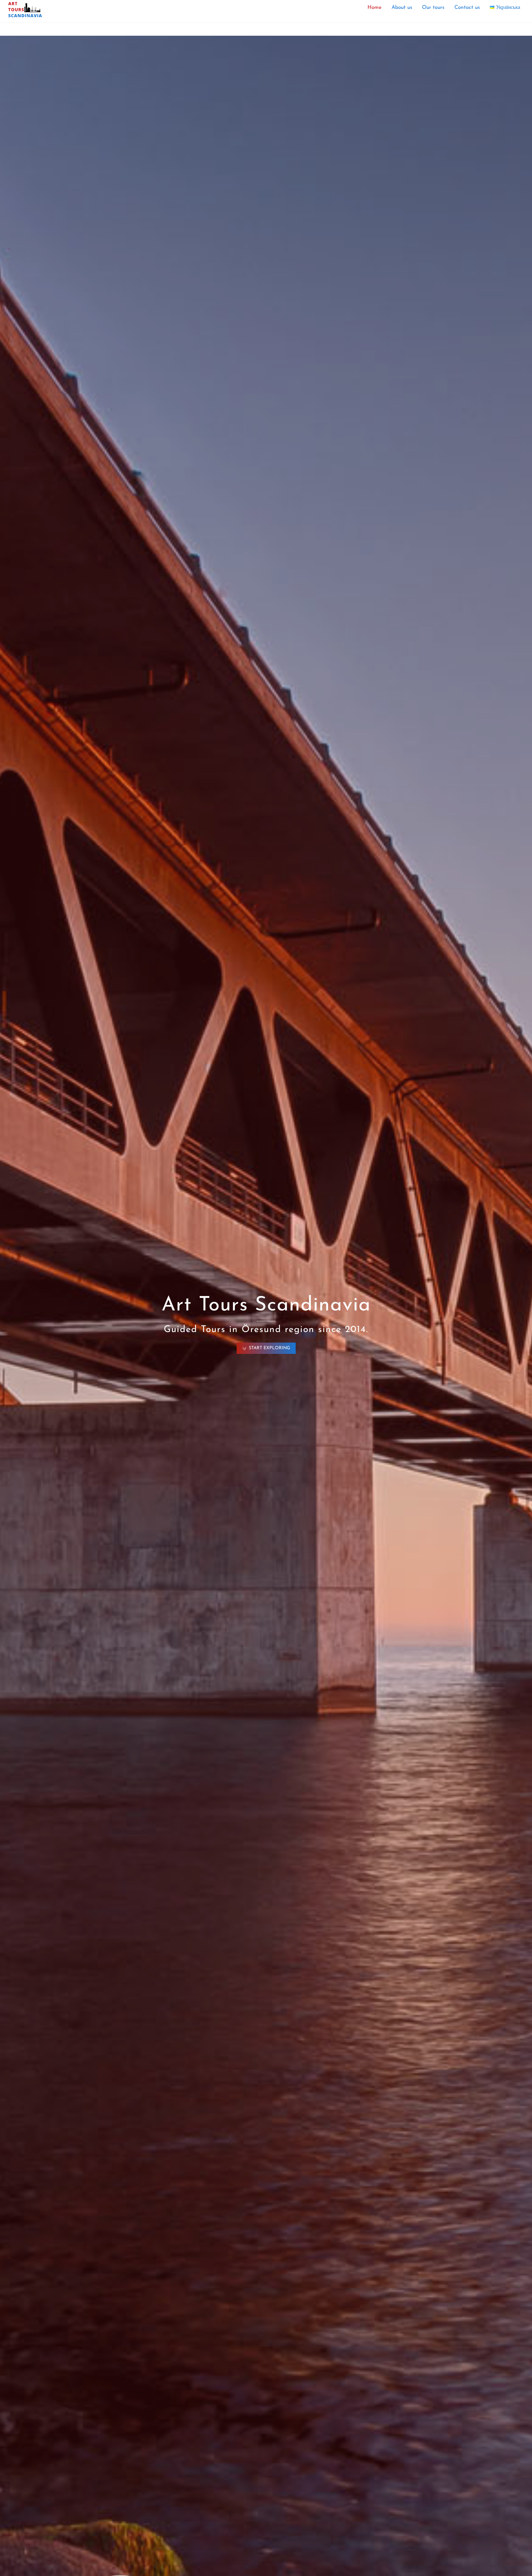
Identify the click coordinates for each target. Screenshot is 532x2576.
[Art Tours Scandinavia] (25, 16)
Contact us (467, 8)
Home (374, 8)
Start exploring (269, 1348)
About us (402, 8)
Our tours (433, 8)
